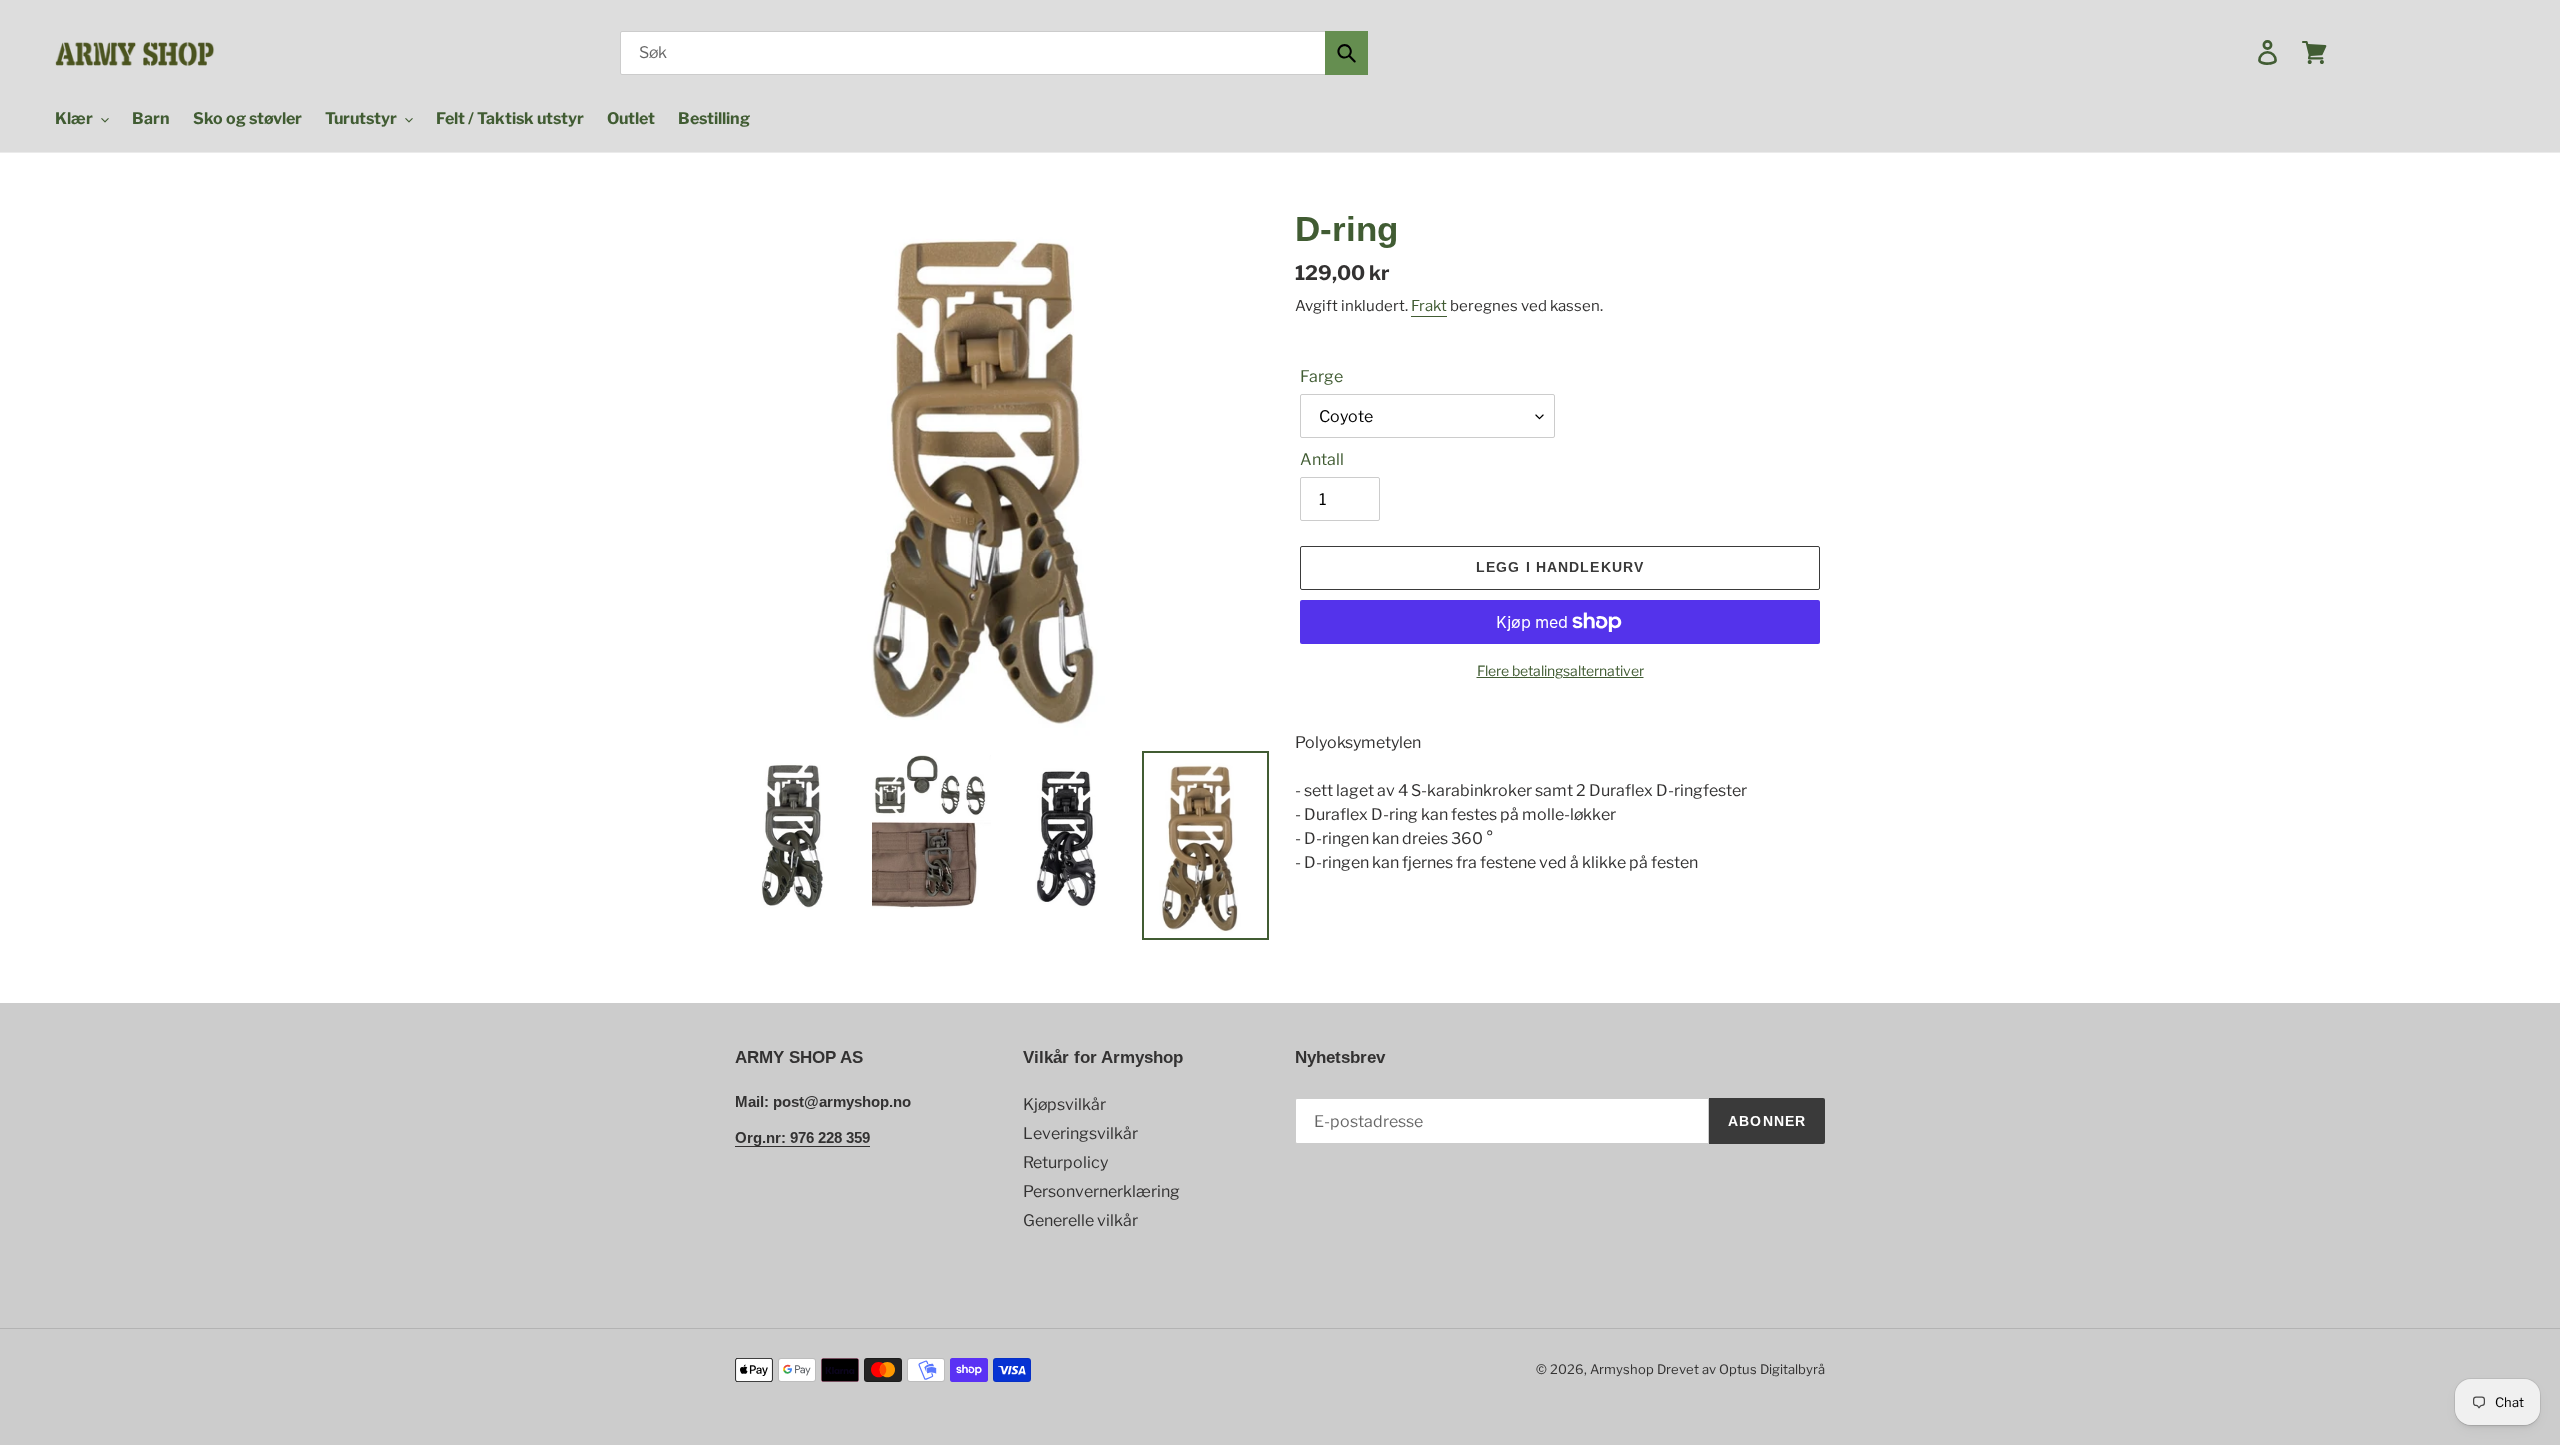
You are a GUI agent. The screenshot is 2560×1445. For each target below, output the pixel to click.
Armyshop (1622, 1369)
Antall (1322, 459)
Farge (1321, 376)
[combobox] (994, 53)
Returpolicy (1065, 1162)
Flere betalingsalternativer (1560, 670)
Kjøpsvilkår (1064, 1104)
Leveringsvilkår (1080, 1133)
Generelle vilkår (1080, 1220)
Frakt (1429, 306)
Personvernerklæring (1101, 1191)
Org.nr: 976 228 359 (802, 1137)
